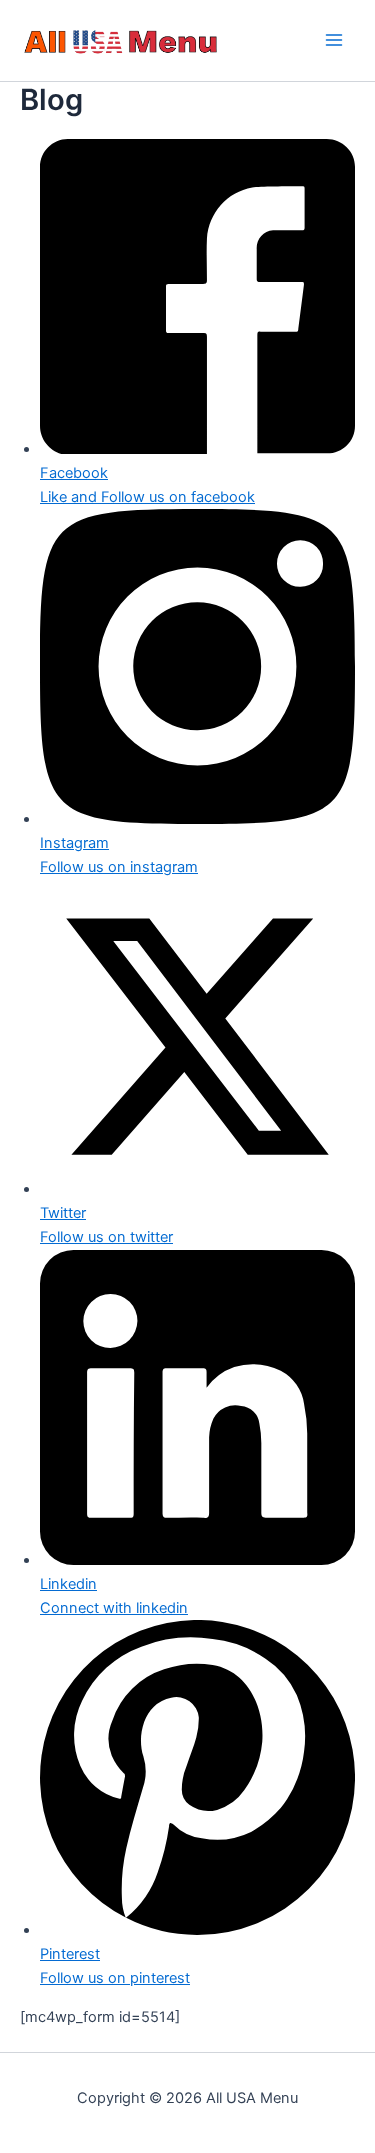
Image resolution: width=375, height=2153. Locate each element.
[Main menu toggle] (334, 41)
